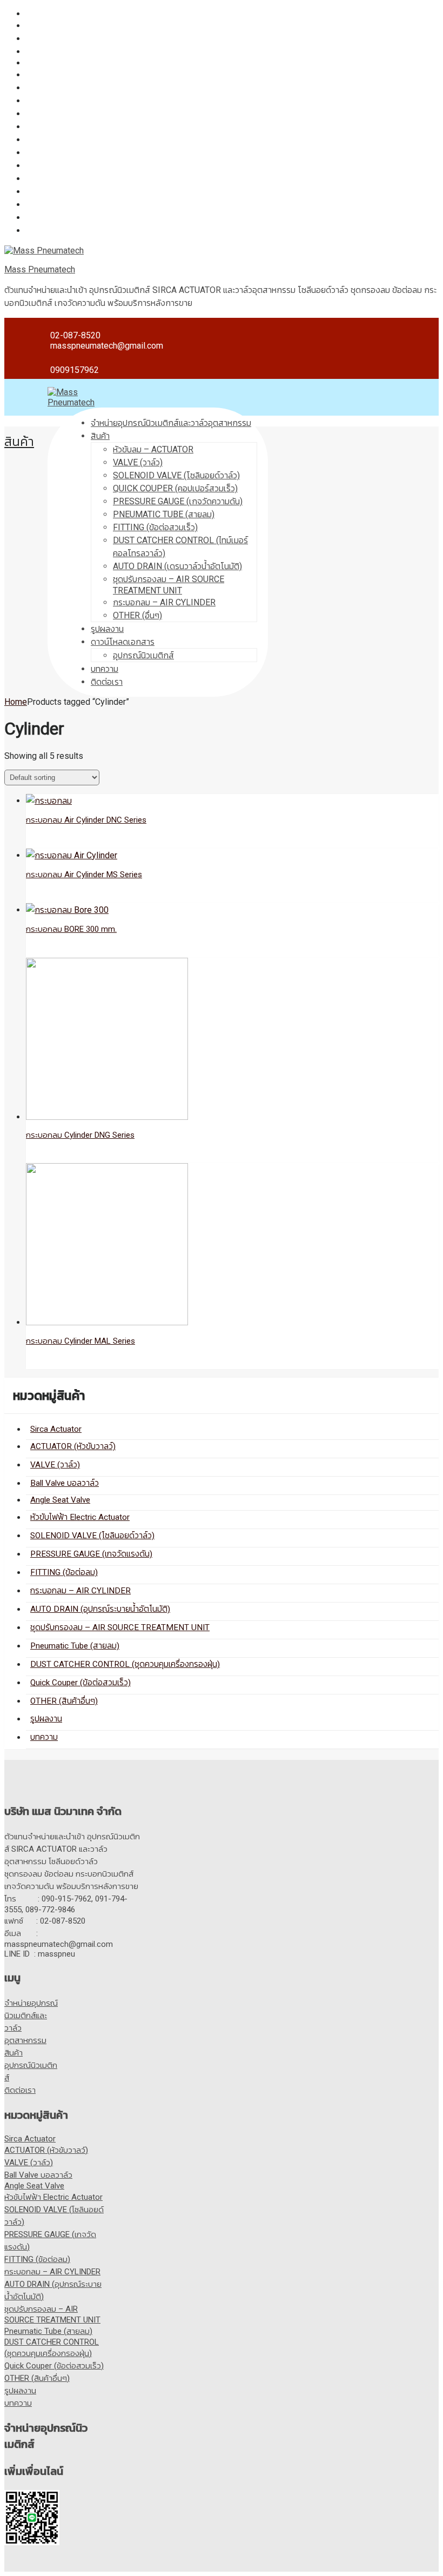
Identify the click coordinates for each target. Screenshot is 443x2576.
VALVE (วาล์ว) (51, 39)
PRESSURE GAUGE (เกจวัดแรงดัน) (89, 101)
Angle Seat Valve (58, 63)
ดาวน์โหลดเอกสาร (123, 642)
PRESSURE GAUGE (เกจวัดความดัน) (178, 501)
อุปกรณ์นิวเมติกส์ (143, 655)
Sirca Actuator (52, 14)
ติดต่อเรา (107, 682)
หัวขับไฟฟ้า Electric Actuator (77, 75)
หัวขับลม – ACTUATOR (153, 449)
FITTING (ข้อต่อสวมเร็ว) (155, 527)
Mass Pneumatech (40, 269)
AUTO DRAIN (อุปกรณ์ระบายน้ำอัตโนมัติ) (98, 140)
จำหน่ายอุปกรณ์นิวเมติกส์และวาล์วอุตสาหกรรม (171, 423)
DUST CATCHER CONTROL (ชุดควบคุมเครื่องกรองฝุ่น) (123, 179)
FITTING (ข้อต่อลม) (60, 114)
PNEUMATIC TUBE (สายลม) (164, 514)
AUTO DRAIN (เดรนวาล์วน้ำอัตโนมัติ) (177, 566)
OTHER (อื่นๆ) (137, 615)
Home (16, 702)
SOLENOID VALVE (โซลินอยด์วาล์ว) (89, 88)
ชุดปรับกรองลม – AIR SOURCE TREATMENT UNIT (117, 153)
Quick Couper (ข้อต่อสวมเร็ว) (78, 192)
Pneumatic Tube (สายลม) (72, 166)
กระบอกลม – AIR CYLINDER (77, 127)
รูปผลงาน (42, 218)
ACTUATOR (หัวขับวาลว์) (69, 26)
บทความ (40, 231)
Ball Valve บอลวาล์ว (62, 52)
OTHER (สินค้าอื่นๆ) (60, 205)
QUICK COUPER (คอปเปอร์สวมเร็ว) (175, 488)
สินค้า (100, 436)
